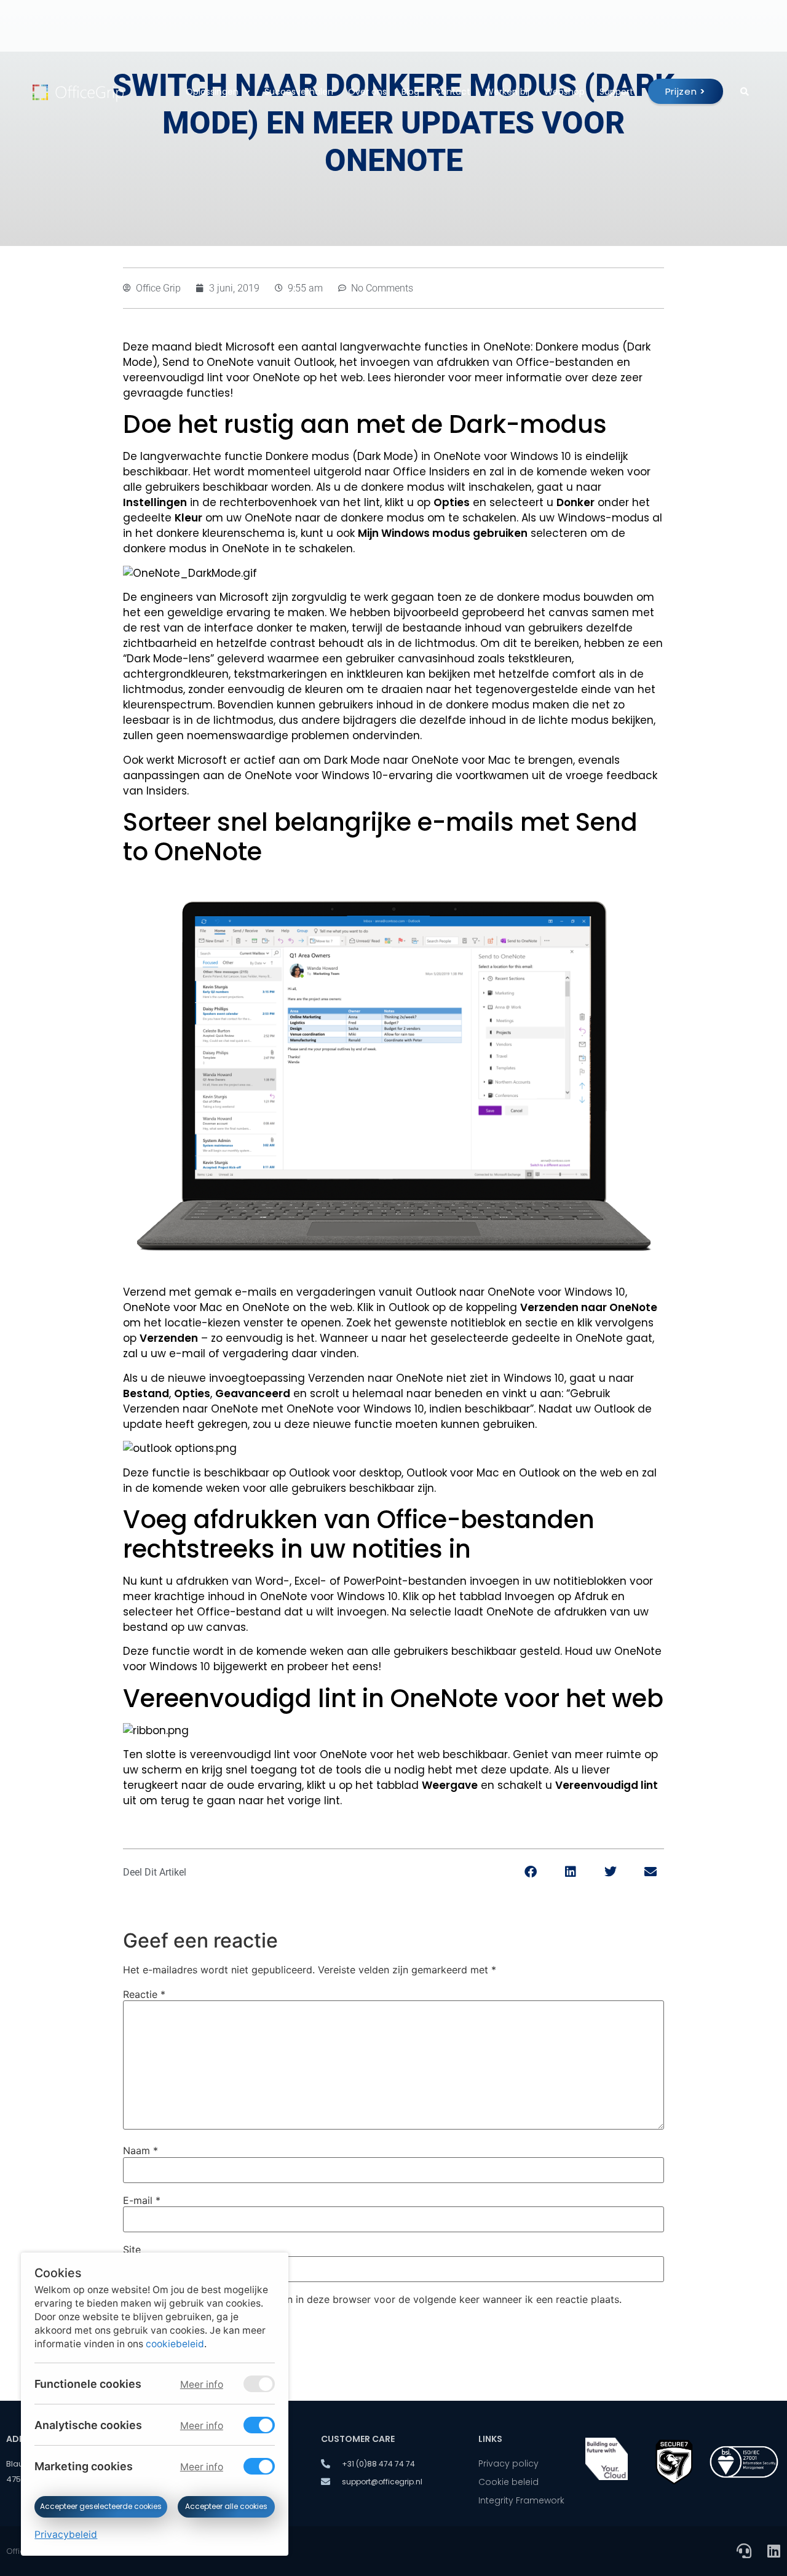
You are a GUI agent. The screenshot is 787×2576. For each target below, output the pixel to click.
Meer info (201, 2384)
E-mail (142, 2200)
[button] (530, 1872)
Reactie (144, 1994)
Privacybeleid (66, 2534)
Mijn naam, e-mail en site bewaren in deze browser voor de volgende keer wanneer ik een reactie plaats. (378, 2299)
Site (132, 2249)
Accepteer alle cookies (226, 2507)
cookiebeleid (175, 2344)
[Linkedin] (773, 2551)
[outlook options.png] (180, 1449)
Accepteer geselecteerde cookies (101, 2507)
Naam (140, 2150)
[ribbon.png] (156, 1731)
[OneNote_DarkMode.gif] (393, 573)
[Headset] (744, 2551)
